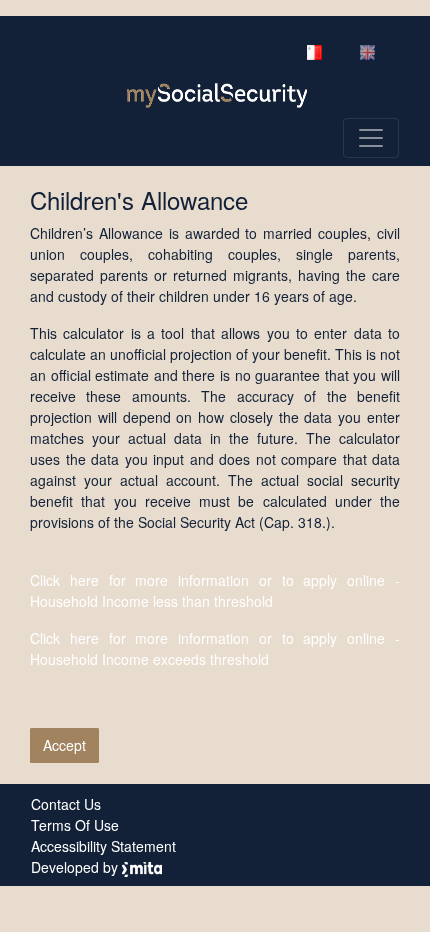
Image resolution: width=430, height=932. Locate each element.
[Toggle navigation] (371, 138)
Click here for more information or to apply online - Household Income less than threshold (215, 590)
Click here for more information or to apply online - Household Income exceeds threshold (215, 648)
